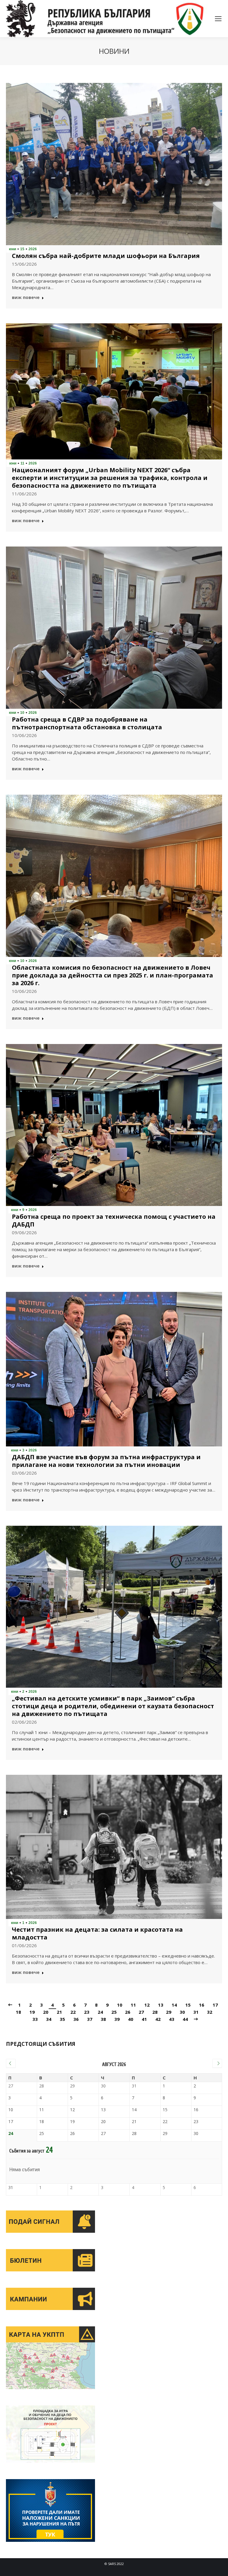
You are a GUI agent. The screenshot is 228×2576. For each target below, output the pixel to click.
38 (103, 2019)
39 (117, 2019)
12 (147, 2005)
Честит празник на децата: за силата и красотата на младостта (97, 1933)
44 (185, 2019)
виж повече (26, 298)
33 (35, 2019)
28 (155, 2012)
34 (49, 2019)
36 (76, 2019)
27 (141, 2012)
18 (18, 2012)
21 (59, 2012)
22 (73, 2012)
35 (62, 2019)
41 (144, 2019)
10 (120, 2005)
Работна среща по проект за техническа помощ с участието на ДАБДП (114, 1221)
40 (131, 2019)
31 (196, 2012)
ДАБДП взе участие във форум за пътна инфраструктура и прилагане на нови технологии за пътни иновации (106, 1461)
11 (133, 2005)
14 (174, 2005)
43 (172, 2019)
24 (100, 2012)
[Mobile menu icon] (218, 19)
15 (188, 2005)
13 (161, 2005)
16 (202, 2005)
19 (32, 2012)
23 (87, 2012)
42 (158, 2019)
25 (114, 2012)
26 (128, 2012)
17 (215, 2005)
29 (169, 2012)
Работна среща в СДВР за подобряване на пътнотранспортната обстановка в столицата (87, 723)
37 (90, 2019)
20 (46, 2012)
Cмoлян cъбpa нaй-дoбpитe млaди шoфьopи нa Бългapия (106, 256)
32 (210, 2012)
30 (182, 2012)
